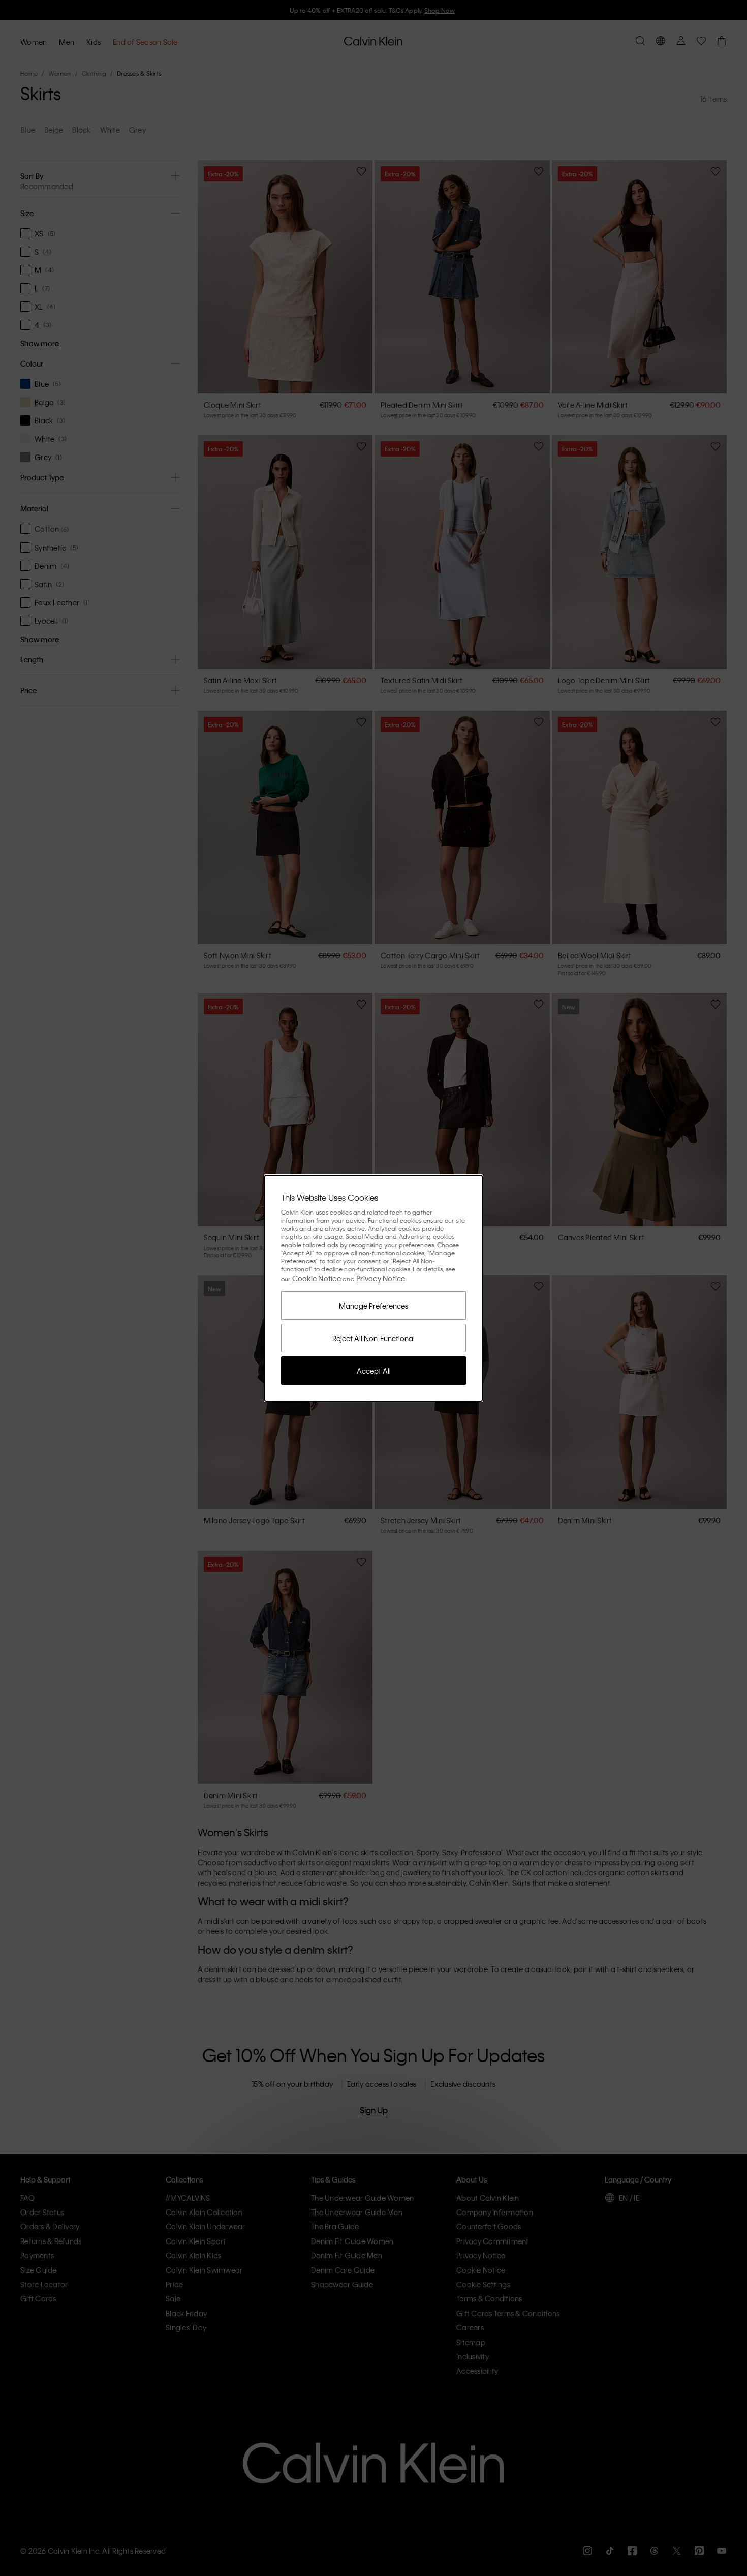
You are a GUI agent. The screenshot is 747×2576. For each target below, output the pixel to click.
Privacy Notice (381, 1278)
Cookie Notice (317, 1278)
